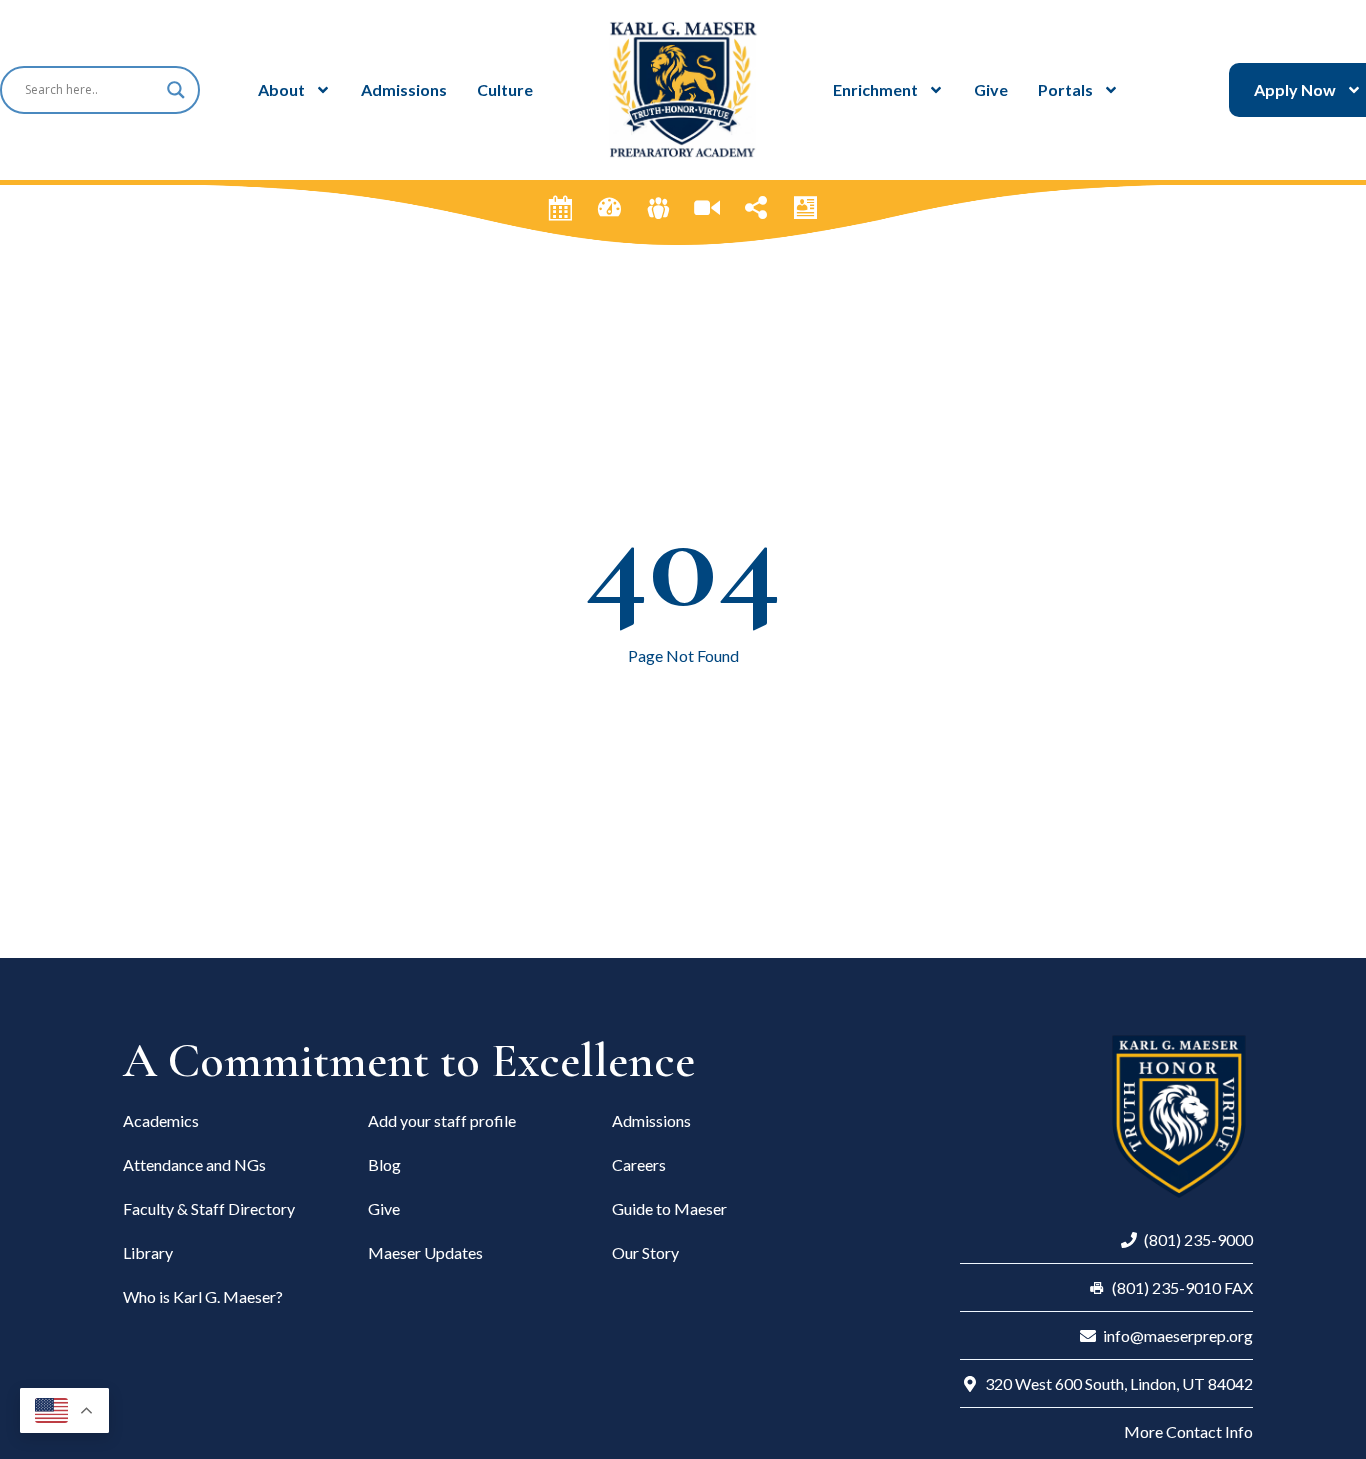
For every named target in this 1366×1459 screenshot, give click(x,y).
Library (148, 1252)
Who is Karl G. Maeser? (203, 1296)
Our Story (645, 1252)
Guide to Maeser (669, 1208)
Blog (384, 1164)
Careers (639, 1164)
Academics (161, 1120)
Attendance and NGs (194, 1164)
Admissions (404, 89)
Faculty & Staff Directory (209, 1208)
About (281, 89)
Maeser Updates (425, 1252)
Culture (505, 89)
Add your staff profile (442, 1120)
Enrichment (875, 89)
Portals (1065, 89)
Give (991, 89)
